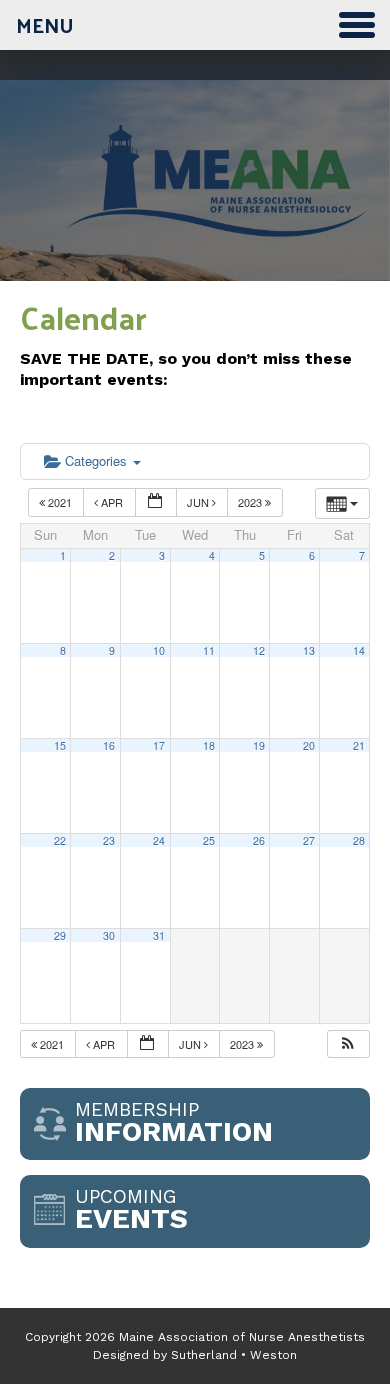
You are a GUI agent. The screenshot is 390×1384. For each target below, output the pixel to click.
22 (60, 840)
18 (209, 745)
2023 (251, 502)
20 (309, 745)
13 (309, 650)
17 (159, 745)
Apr (112, 502)
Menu (45, 25)
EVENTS (131, 1210)
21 (359, 745)
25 (209, 840)
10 (159, 650)
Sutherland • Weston (234, 1355)
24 (159, 840)
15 (60, 745)
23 (109, 840)
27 (309, 840)
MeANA (195, 197)
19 (259, 745)
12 (259, 650)
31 (159, 935)
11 (209, 650)
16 (109, 745)
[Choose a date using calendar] (156, 502)
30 (109, 935)
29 (60, 935)
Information (174, 1123)
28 (359, 840)
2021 (60, 502)
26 (259, 840)
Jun (199, 502)
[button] (348, 1044)
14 (359, 650)
